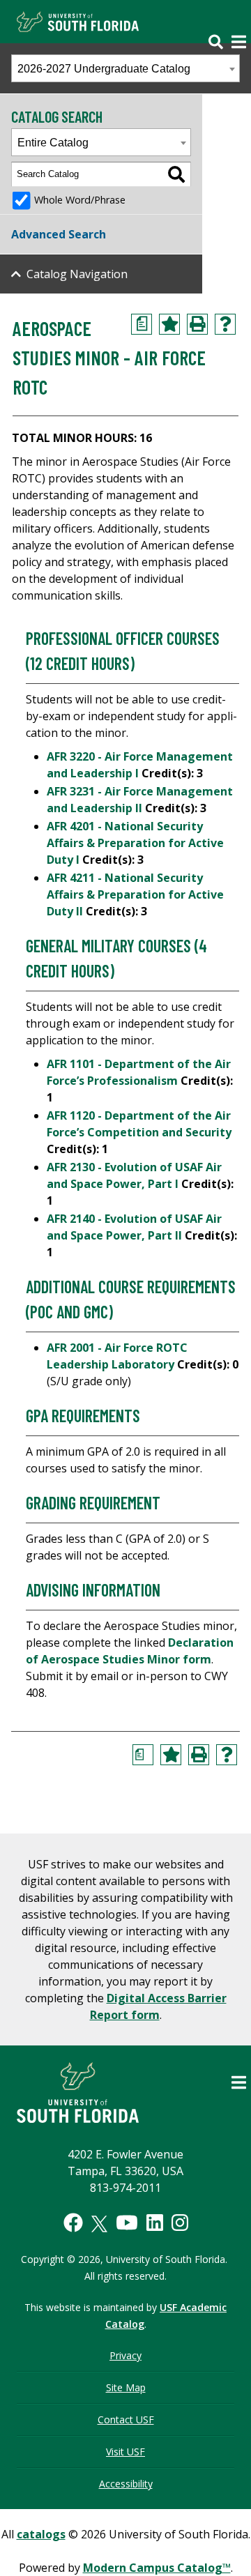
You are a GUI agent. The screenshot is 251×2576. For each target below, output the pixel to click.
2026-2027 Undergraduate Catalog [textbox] (104, 69)
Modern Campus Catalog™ (157, 2568)
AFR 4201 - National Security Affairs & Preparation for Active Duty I (135, 843)
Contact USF (126, 2419)
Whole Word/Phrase (80, 200)
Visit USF (125, 2452)
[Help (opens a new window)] (225, 324)
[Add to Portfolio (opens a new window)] (169, 324)
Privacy (125, 2355)
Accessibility (126, 2484)
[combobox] (125, 68)
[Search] (176, 174)
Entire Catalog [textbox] (53, 143)
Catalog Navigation (77, 274)
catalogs (41, 2534)
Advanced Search (59, 234)
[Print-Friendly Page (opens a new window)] (197, 324)
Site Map (126, 2387)
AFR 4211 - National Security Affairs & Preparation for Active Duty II (135, 894)
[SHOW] (221, 33)
